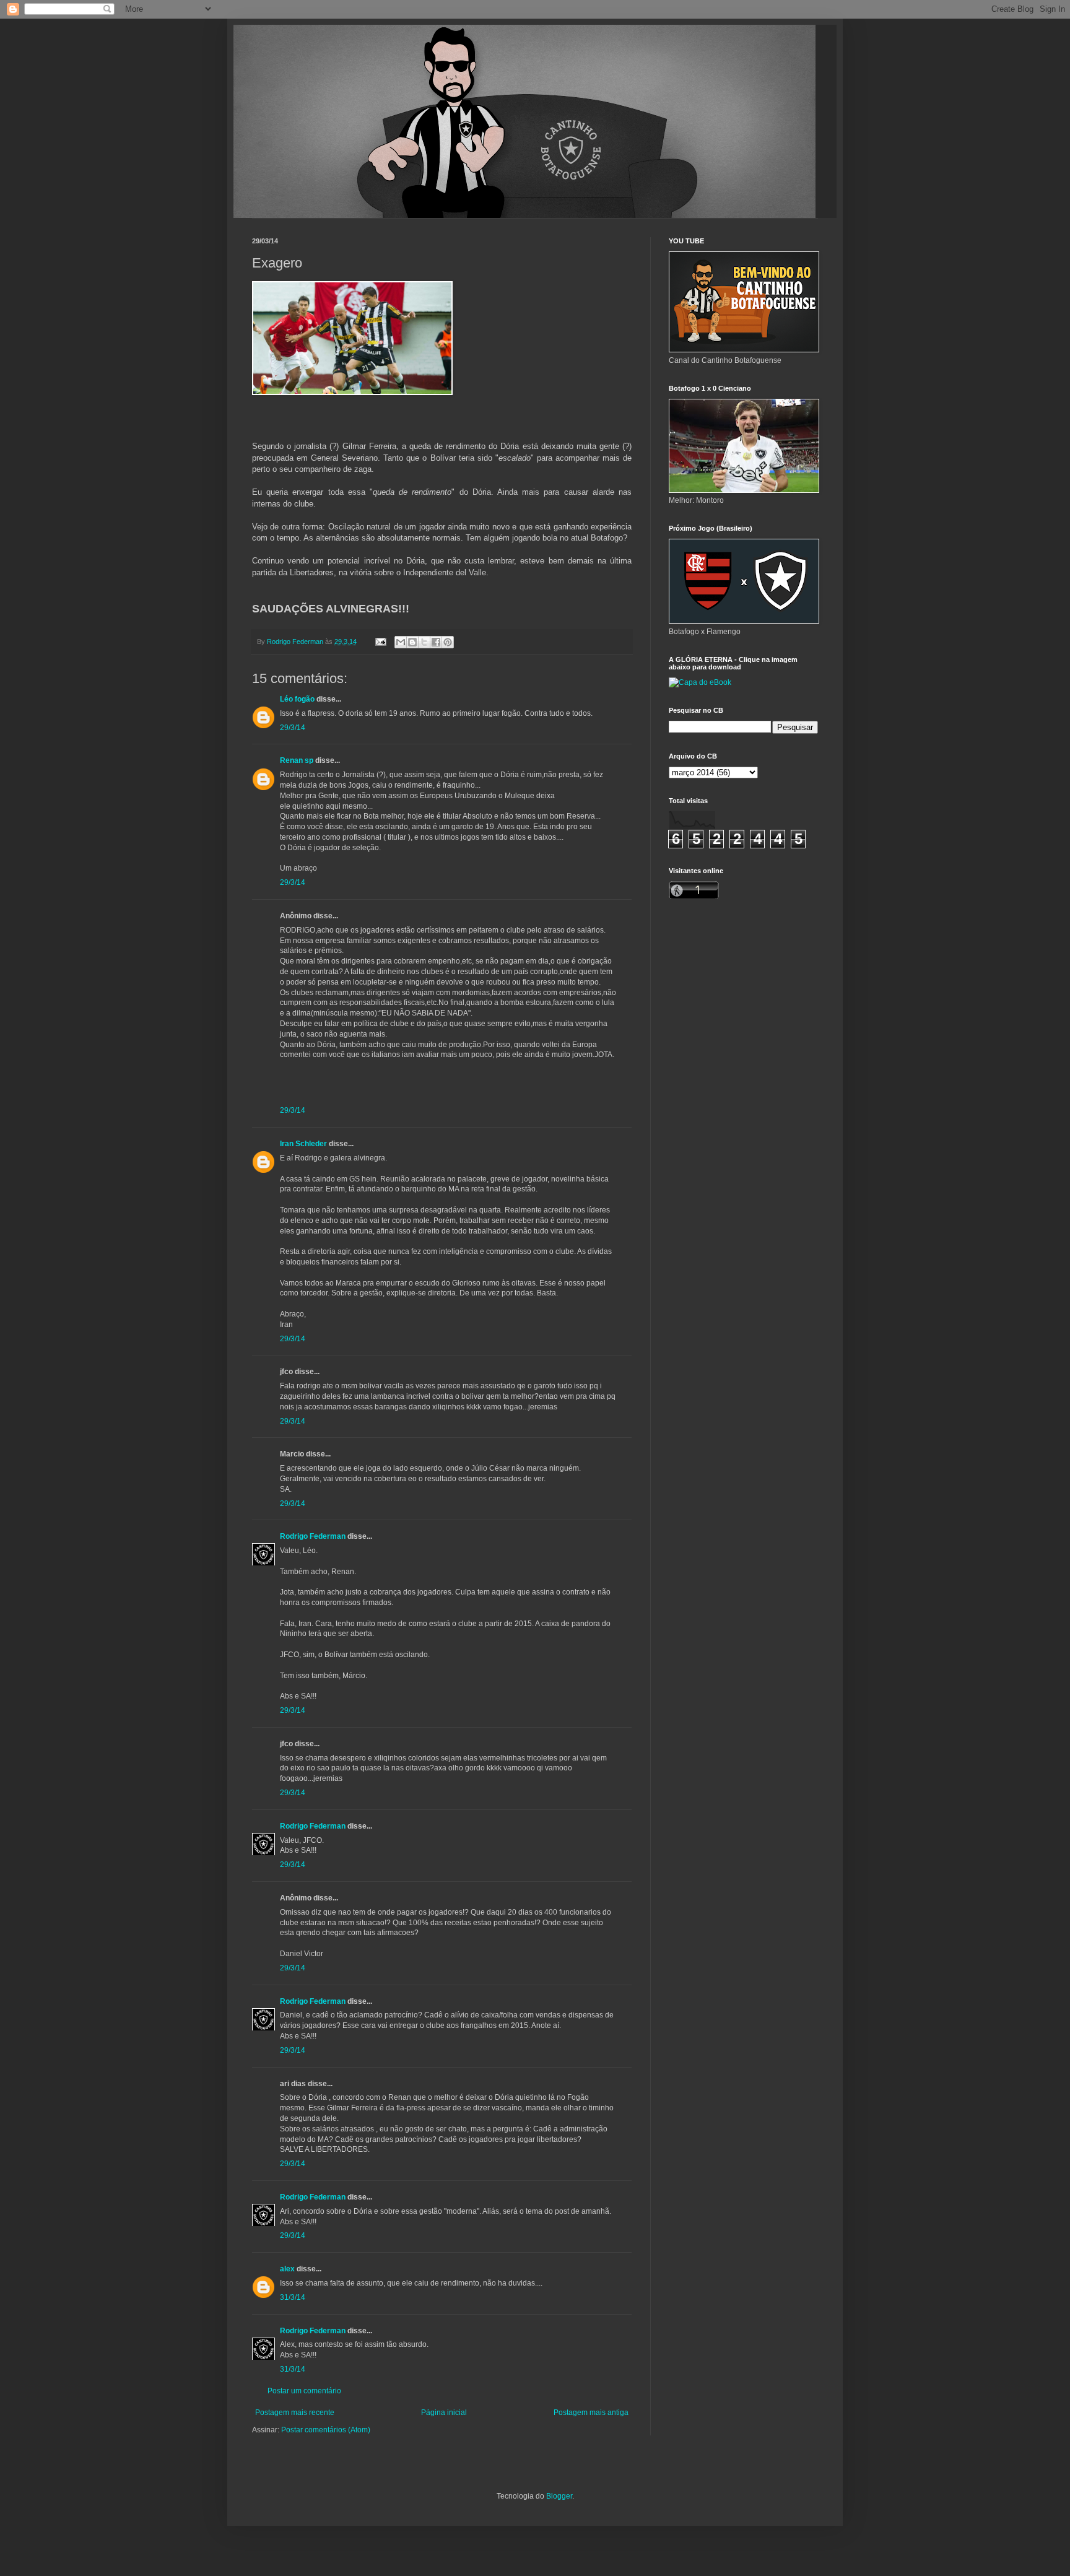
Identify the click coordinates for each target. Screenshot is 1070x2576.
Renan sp (297, 760)
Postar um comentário (304, 2391)
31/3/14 (293, 2297)
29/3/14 (293, 728)
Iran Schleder (303, 1144)
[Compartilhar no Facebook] (436, 642)
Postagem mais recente (295, 2413)
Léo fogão (297, 699)
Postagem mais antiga (591, 2413)
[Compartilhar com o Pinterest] (448, 642)
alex (287, 2269)
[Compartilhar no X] (424, 642)
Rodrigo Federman (313, 1536)
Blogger (559, 2496)
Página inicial (444, 2413)
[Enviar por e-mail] (401, 642)
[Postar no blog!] (412, 642)
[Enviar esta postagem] (380, 642)
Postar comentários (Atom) (326, 2430)
